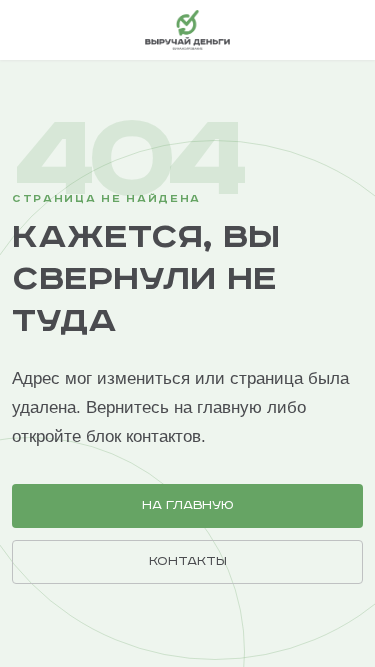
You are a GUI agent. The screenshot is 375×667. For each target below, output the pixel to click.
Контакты (188, 561)
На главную (188, 505)
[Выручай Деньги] (187, 30)
